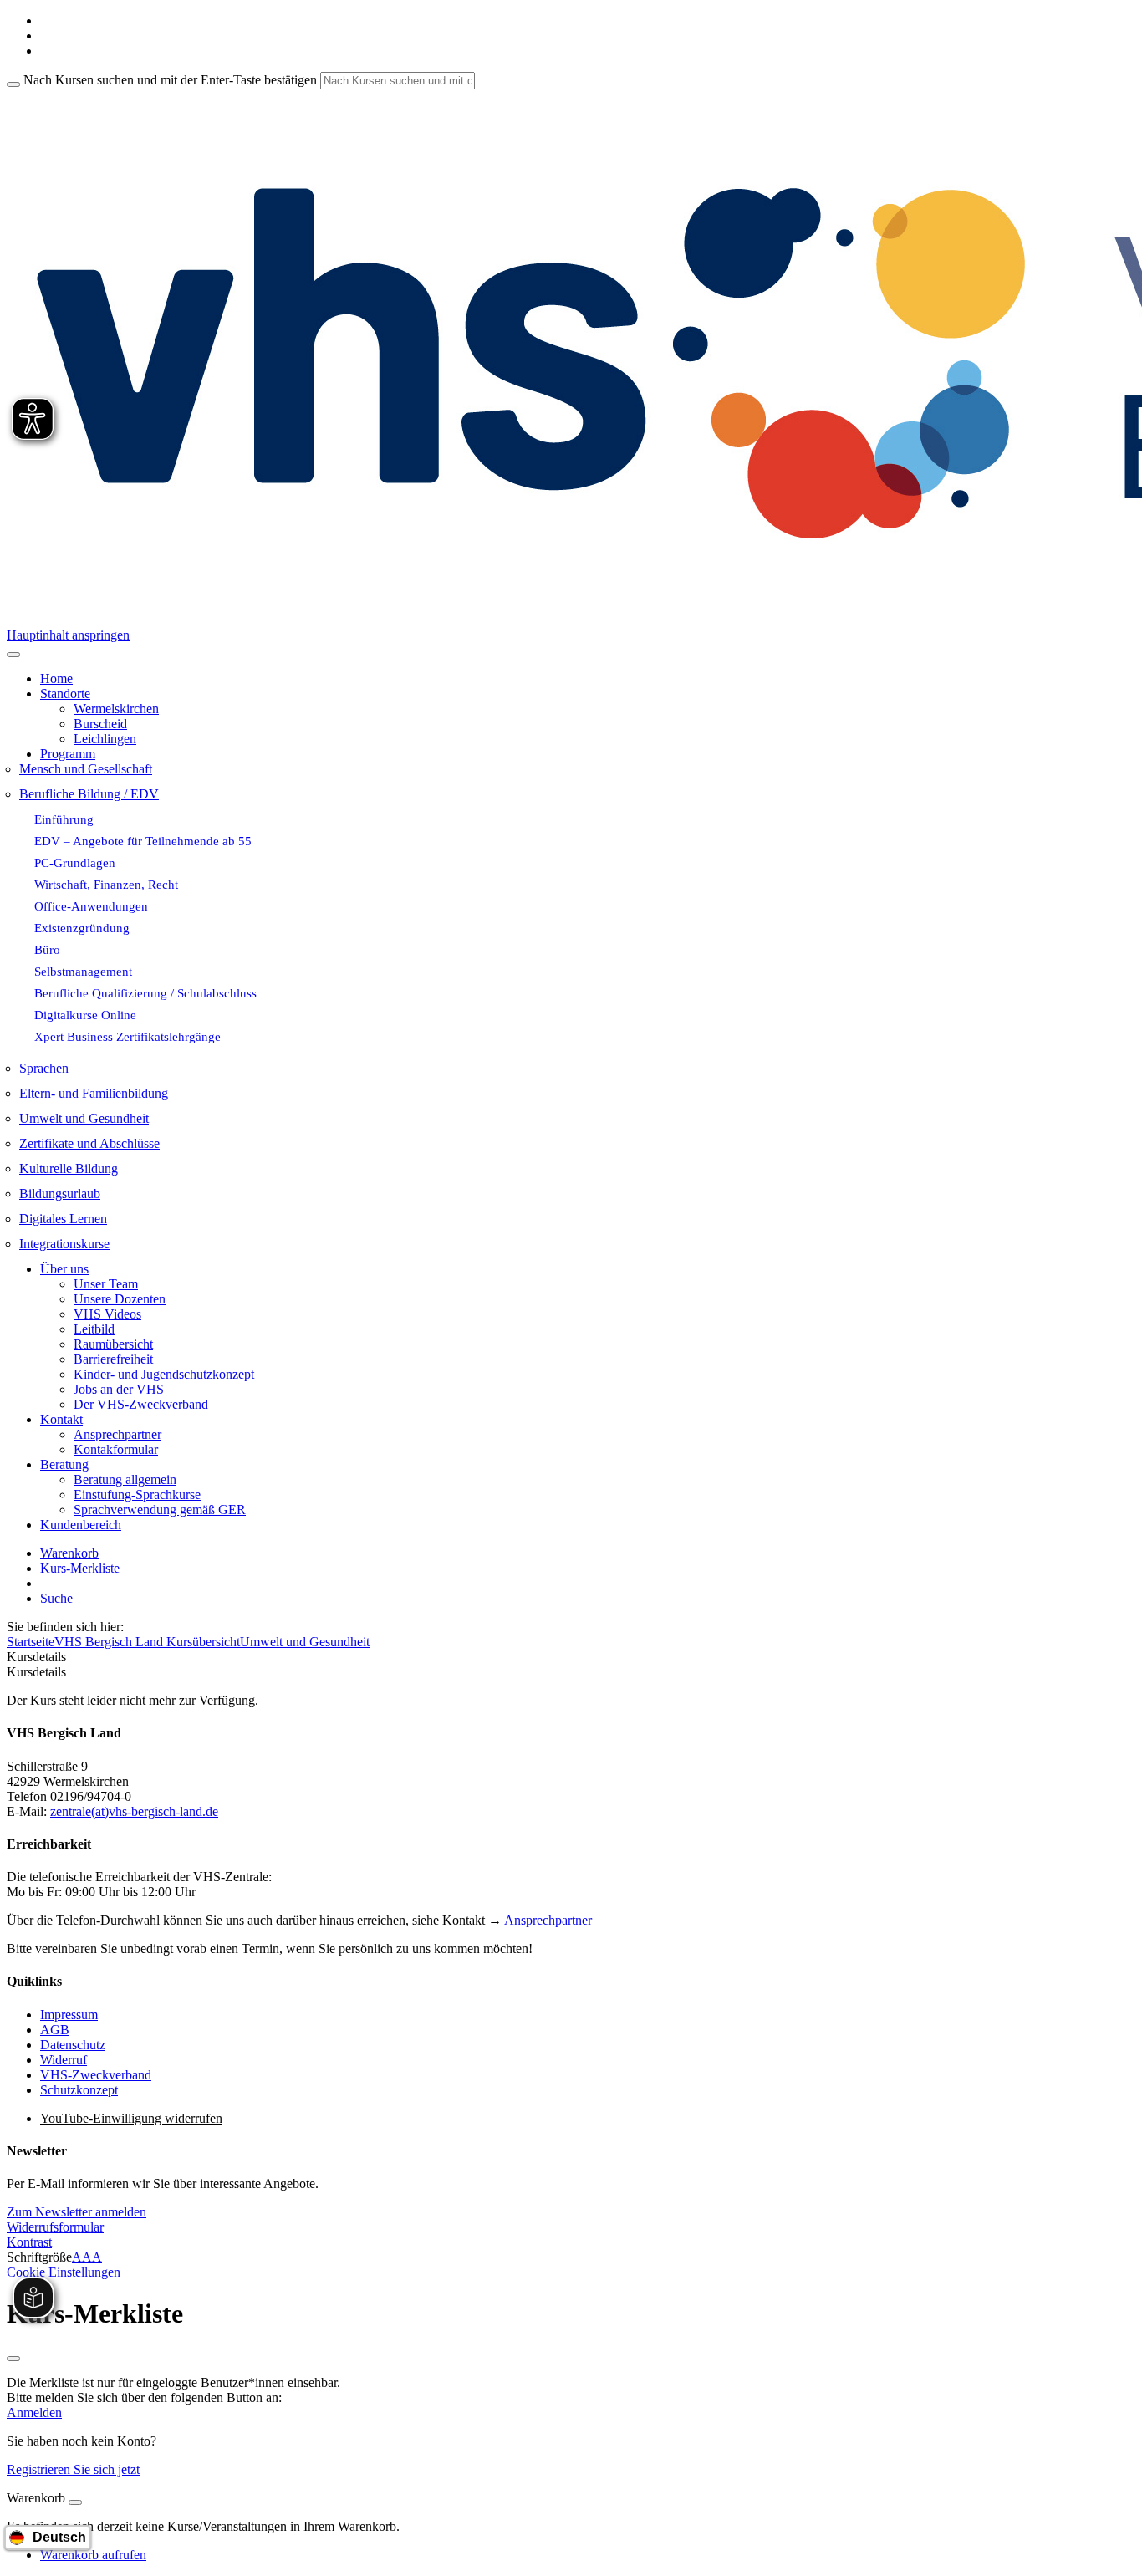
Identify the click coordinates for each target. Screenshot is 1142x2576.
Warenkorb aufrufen (93, 2555)
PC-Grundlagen (75, 862)
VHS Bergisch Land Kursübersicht (147, 1642)
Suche (56, 1598)
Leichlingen (105, 739)
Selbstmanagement (83, 971)
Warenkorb (69, 1553)
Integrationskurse (64, 1244)
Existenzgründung (82, 928)
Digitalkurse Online (85, 1015)
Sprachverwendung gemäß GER (160, 1510)
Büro (47, 949)
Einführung (64, 819)
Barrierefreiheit (113, 1359)
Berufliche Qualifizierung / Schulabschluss (145, 993)
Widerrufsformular (55, 2227)
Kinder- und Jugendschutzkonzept (164, 1374)
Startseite (31, 1642)
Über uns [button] (64, 1269)
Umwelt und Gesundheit (84, 1118)
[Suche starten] (13, 84)
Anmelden (34, 2413)
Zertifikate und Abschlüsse (89, 1143)
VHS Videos (107, 1314)
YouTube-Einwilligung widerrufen (131, 2118)
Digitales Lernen (63, 1219)
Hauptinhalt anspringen (68, 635)
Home (56, 678)
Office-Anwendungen (91, 906)
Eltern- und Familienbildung (94, 1093)
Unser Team (106, 1284)
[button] (76, 2212)
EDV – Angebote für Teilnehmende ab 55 (143, 841)
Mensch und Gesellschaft (86, 769)
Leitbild (94, 1329)
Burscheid (100, 724)
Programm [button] (68, 754)
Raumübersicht (113, 1344)
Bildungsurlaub (60, 1194)
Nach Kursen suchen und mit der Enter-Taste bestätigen (170, 80)
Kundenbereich (81, 1525)
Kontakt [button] (61, 1419)
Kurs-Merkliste (80, 1568)
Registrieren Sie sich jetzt (73, 2469)
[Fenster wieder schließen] (13, 2359)
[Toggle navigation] (13, 655)
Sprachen (44, 1068)
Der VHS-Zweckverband (141, 1404)
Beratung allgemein (125, 1479)
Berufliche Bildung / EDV (89, 794)
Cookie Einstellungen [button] (64, 2272)
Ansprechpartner (117, 1434)
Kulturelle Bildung (69, 1168)
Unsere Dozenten (120, 1299)
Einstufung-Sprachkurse (137, 1495)
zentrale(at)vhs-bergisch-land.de (134, 1811)
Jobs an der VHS (119, 1389)
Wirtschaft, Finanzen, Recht (106, 884)
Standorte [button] (65, 694)
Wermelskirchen (116, 709)
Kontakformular (116, 1449)
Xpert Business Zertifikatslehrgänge (127, 1036)
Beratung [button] (64, 1464)
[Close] (75, 2502)
